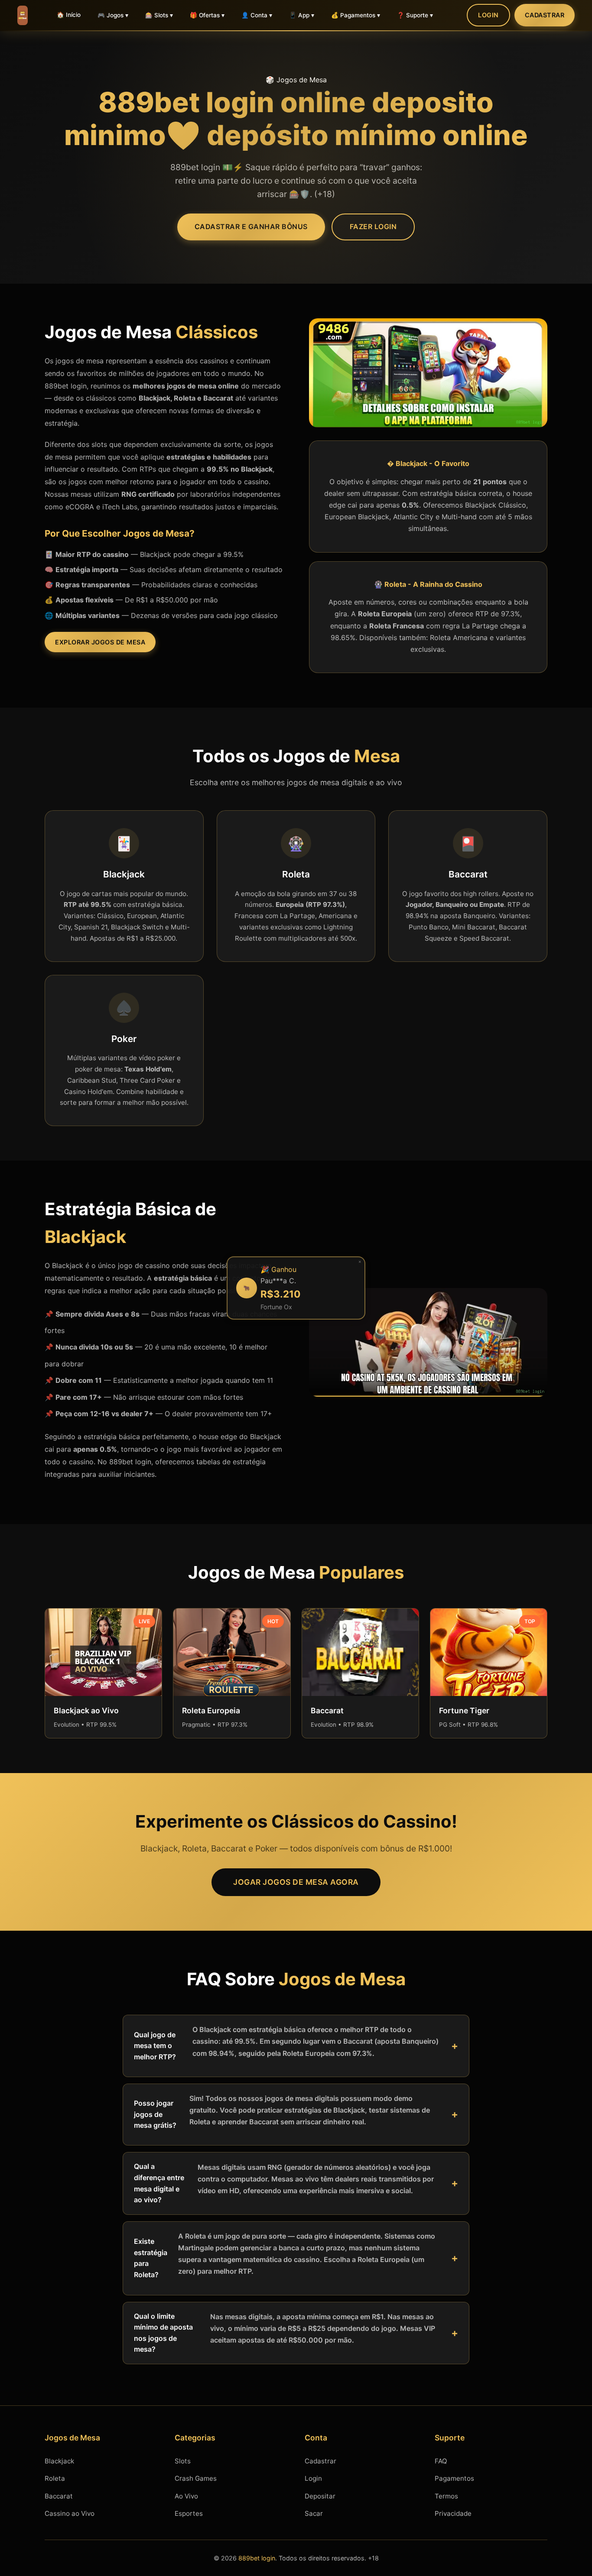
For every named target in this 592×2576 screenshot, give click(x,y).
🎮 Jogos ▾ (113, 15)
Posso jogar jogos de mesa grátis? (282, 2112)
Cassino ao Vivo (70, 2513)
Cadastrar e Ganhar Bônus (251, 227)
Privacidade (453, 2513)
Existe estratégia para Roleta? (285, 2255)
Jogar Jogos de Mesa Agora (296, 1882)
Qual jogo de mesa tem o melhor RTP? (286, 2043)
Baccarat (59, 2496)
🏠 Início (69, 15)
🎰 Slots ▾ (159, 15)
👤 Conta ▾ (257, 15)
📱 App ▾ (302, 15)
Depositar (320, 2496)
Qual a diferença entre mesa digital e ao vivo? (284, 2183)
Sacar (314, 2513)
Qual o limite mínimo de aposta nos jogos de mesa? (285, 2333)
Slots (183, 2461)
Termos (446, 2496)
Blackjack (59, 2461)
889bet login (257, 2558)
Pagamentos (454, 2478)
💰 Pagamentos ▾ (356, 15)
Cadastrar (545, 15)
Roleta (55, 2478)
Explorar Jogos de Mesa (100, 642)
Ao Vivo (186, 2496)
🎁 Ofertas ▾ (207, 15)
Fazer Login (373, 227)
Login (488, 15)
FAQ (441, 2461)
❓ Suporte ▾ (415, 15)
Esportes (189, 2513)
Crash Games (196, 2478)
